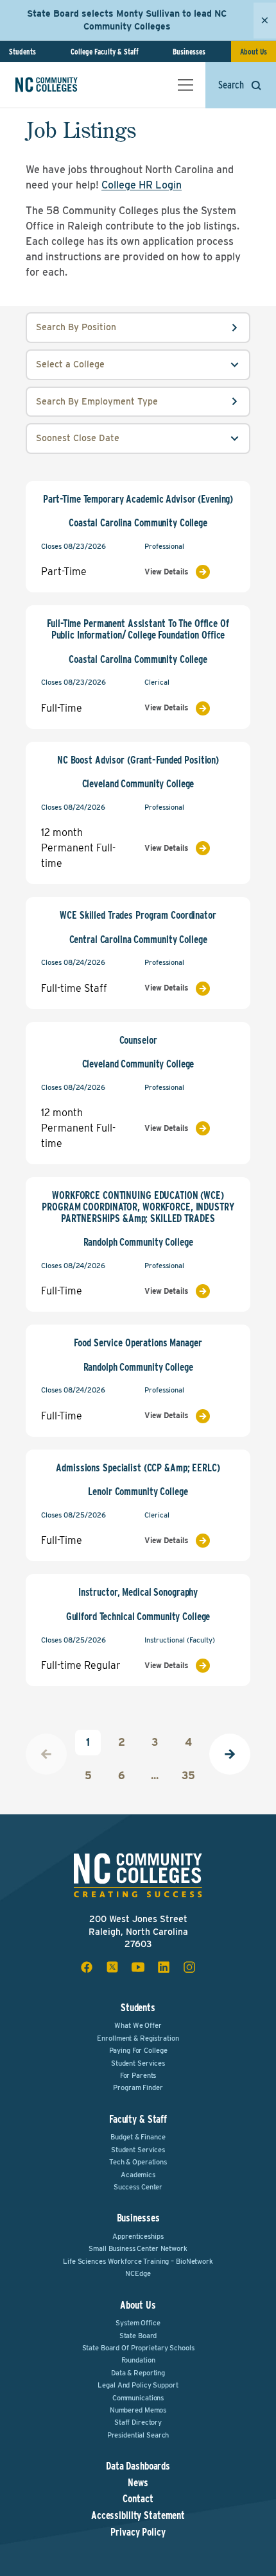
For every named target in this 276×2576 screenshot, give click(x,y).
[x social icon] (112, 1967)
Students (22, 52)
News (138, 2483)
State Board (138, 2336)
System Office (138, 2323)
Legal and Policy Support (138, 2385)
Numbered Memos (138, 2410)
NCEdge (138, 2273)
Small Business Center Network (138, 2248)
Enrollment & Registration (138, 2038)
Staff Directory (138, 2422)
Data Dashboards (138, 2466)
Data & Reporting (138, 2373)
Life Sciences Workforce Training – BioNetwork (138, 2261)
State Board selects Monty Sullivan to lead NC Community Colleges (127, 20)
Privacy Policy (138, 2532)
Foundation (138, 2360)
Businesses (189, 52)
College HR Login (142, 185)
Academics (138, 2175)
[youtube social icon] (138, 1967)
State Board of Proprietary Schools (138, 2348)
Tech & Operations (138, 2162)
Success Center (138, 2187)
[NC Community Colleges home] (64, 85)
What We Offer (138, 2025)
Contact (138, 2499)
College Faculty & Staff (105, 52)
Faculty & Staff (138, 2119)
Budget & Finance (138, 2137)
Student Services (138, 2063)
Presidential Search (138, 2435)
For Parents (138, 2075)
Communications (138, 2398)
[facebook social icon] (87, 1967)
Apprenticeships (138, 2236)
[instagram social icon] (189, 1967)
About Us (254, 52)
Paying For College (138, 2050)
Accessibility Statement (138, 2516)
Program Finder (138, 2087)
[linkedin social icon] (164, 1967)
